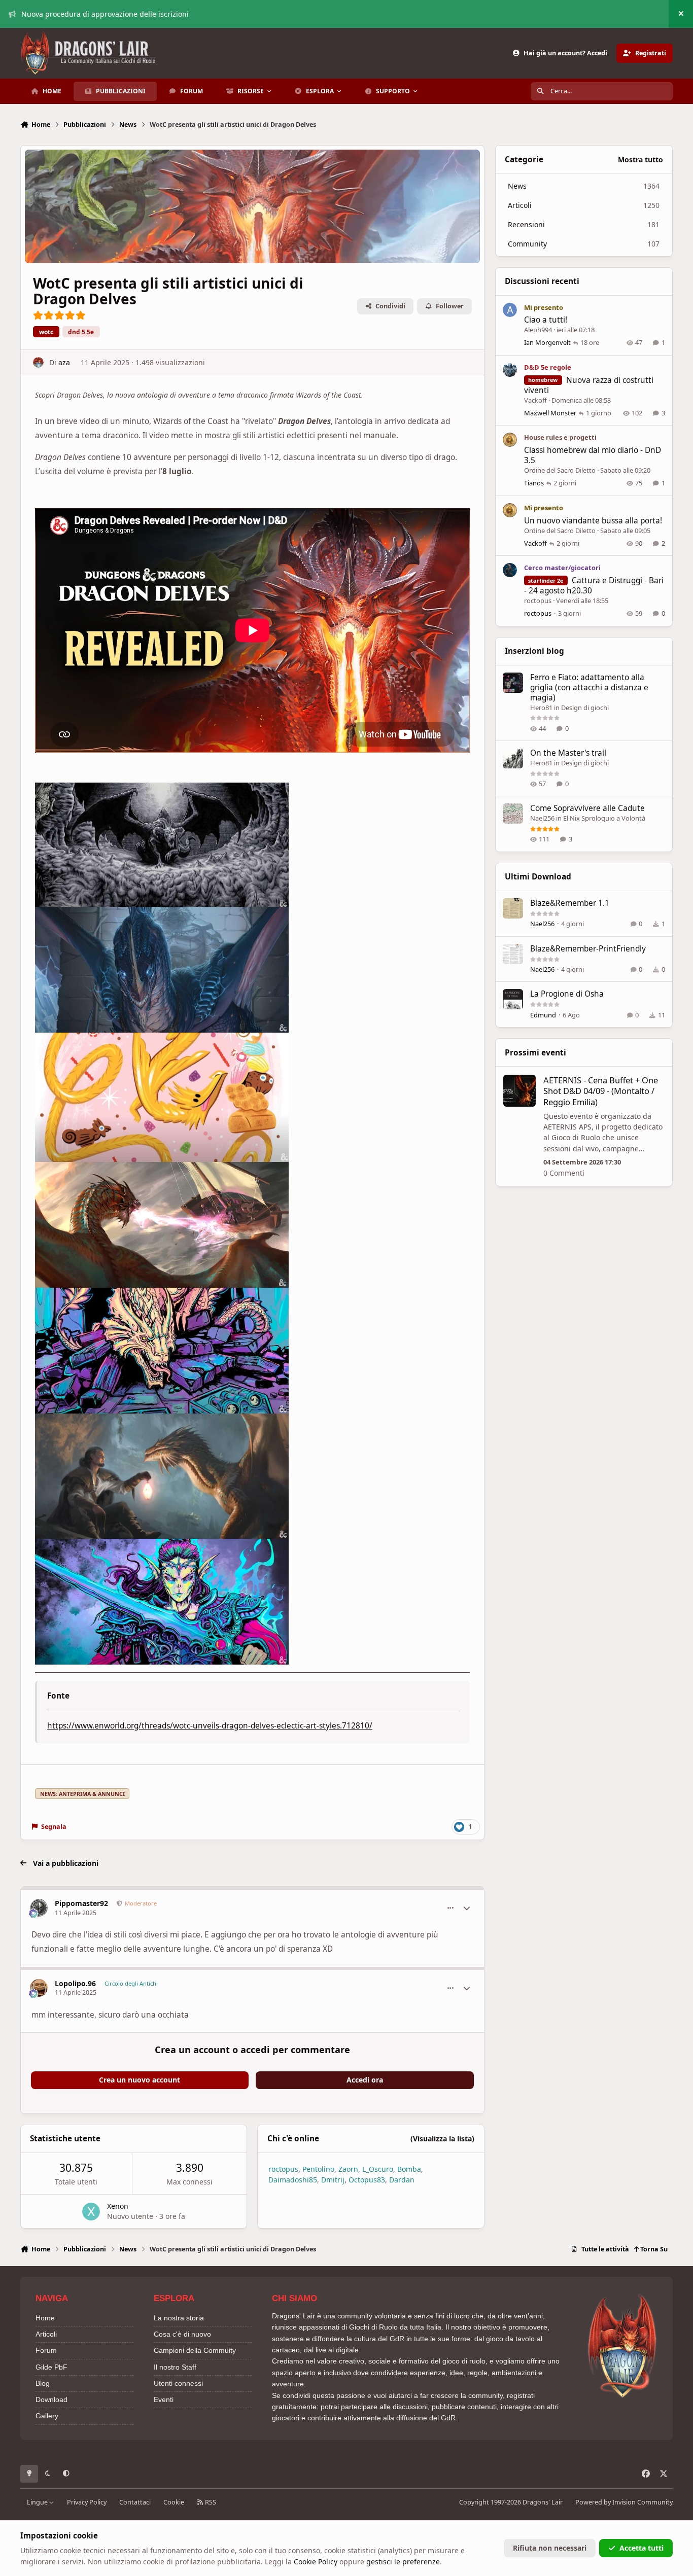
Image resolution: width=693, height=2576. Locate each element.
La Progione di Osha (567, 994)
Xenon (118, 2206)
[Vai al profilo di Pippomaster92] (39, 1908)
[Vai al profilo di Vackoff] (510, 370)
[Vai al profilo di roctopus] (510, 570)
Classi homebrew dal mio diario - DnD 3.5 (593, 455)
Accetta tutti (642, 2548)
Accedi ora (365, 2080)
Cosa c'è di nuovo (182, 2334)
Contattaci (135, 2502)
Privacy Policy (87, 2502)
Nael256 (542, 818)
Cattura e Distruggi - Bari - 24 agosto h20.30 (594, 586)
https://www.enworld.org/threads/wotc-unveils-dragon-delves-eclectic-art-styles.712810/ (210, 1726)
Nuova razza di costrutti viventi (589, 385)
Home (45, 2318)
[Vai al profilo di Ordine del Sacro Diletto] (510, 440)
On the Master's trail (568, 753)
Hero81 (541, 708)
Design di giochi (585, 708)
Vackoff (535, 400)
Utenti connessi (178, 2383)
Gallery (47, 2416)
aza (64, 362)
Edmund (543, 1015)
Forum (46, 2350)
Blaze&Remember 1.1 (570, 903)
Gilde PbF (51, 2367)
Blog (43, 2383)
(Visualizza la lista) (442, 2139)
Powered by (624, 2502)
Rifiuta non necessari (550, 2548)
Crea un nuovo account (140, 2080)
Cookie (174, 2502)
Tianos (534, 483)
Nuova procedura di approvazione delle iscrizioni (105, 14)
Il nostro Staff (175, 2367)
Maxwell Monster (550, 413)
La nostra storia (179, 2318)
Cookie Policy (316, 2562)
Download (51, 2399)
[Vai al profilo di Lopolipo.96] (39, 1988)
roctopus (538, 601)
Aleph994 (538, 330)
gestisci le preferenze (403, 2562)
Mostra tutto (640, 160)
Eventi (164, 2399)
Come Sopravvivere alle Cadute (587, 808)
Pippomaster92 (81, 1903)
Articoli (46, 2334)
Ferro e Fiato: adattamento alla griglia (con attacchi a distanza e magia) (589, 687)
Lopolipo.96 (75, 1983)
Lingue (38, 2502)
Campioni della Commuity (195, 2350)
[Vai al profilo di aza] (38, 362)
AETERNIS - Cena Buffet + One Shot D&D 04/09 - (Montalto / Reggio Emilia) (601, 1091)
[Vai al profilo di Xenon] (91, 2212)
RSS (210, 2502)
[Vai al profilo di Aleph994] (510, 310)
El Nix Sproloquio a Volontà (604, 818)
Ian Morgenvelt (547, 342)
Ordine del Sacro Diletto (560, 470)
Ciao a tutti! (546, 320)
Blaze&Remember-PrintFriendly (588, 949)
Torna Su (653, 2249)
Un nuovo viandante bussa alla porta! (593, 521)
